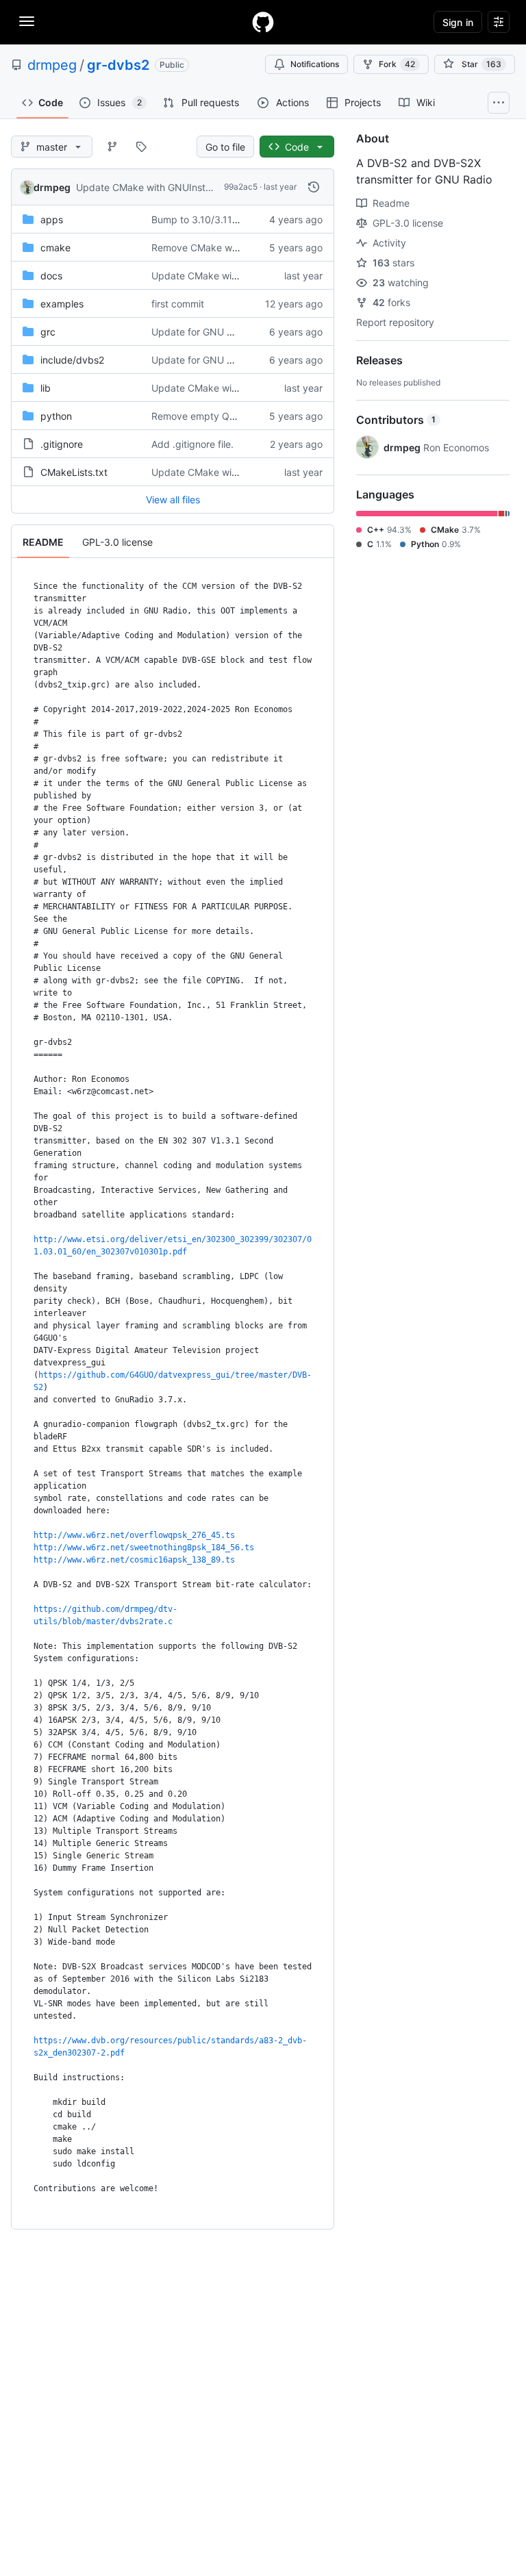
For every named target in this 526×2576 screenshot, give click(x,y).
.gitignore (62, 444)
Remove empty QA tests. (207, 416)
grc (48, 332)
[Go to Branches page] (112, 147)
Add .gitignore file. (192, 444)
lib (46, 388)
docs (51, 276)
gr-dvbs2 (118, 65)
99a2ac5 (241, 187)
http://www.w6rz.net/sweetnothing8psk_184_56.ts (144, 1548)
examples (62, 304)
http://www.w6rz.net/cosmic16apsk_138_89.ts (134, 1560)
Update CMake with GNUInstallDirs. (155, 187)
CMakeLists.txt (74, 472)
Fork (397, 64)
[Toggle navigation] (27, 21)
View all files (173, 500)
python (56, 416)
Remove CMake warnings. (210, 248)
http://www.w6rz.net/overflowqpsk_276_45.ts (134, 1535)
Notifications (315, 64)
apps (52, 219)
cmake (55, 248)
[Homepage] (263, 22)
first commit (178, 304)
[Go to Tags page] (141, 147)
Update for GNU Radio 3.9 (211, 332)
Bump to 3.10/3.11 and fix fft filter (226, 219)
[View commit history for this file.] (314, 187)
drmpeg (52, 65)
